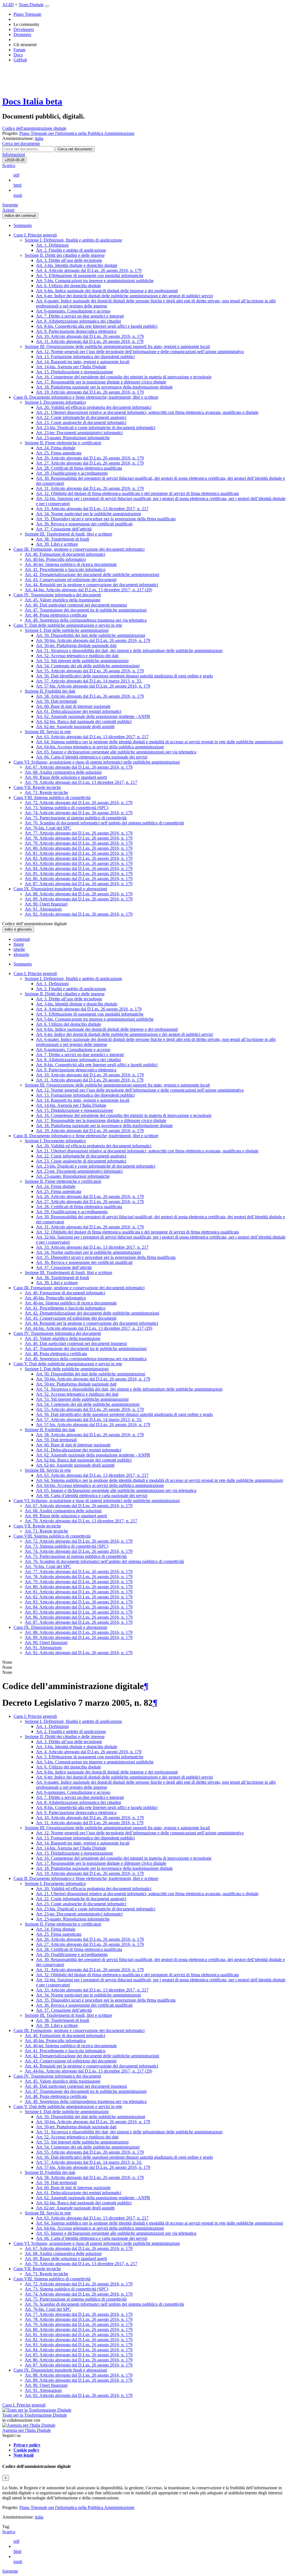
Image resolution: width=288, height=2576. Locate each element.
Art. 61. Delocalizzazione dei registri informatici (79, 711)
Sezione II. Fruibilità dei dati (50, 691)
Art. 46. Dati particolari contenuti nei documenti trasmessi (76, 605)
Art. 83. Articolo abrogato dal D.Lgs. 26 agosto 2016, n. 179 (79, 863)
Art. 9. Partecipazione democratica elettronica (76, 331)
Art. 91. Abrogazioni (43, 909)
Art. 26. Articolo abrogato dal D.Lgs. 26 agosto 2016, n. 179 (90, 458)
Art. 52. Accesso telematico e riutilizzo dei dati (77, 656)
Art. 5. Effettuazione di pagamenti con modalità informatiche (90, 276)
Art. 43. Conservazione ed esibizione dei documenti (71, 580)
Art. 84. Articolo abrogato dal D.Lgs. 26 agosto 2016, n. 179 (79, 868)
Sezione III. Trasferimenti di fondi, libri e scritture (68, 534)
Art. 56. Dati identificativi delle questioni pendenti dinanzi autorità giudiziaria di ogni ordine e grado (124, 676)
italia (39, 2517)
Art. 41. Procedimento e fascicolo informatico (65, 569)
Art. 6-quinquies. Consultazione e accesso (73, 311)
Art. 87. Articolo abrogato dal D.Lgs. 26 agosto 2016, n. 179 (79, 884)
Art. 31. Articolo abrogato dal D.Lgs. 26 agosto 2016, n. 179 (90, 488)
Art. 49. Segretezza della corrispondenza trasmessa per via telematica (86, 620)
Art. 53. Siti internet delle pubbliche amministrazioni (82, 661)
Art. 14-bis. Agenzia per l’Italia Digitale (71, 367)
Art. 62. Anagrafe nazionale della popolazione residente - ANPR (93, 716)
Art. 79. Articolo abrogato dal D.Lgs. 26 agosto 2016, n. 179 (79, 843)
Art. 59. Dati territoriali (56, 701)
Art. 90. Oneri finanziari (46, 904)
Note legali (23, 2455)
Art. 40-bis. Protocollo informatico (55, 559)
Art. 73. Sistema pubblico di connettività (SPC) (67, 808)
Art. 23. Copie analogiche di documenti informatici (81, 422)
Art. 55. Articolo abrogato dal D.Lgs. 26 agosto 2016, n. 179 (90, 671)
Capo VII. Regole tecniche (37, 787)
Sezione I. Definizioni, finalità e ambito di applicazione (73, 240)
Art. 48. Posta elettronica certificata (56, 615)
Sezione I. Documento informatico (55, 402)
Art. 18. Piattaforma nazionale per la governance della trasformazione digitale (104, 387)
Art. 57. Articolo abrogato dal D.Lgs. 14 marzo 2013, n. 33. (89, 681)
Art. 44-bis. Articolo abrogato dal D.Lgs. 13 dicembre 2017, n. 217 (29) (88, 590)
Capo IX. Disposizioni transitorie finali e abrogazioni (60, 889)
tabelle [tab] (19, 949)
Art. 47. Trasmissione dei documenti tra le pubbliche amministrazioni (86, 610)
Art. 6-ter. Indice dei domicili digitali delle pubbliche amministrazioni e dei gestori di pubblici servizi (124, 296)
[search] (75, 149)
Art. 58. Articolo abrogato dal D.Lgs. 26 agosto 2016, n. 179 (90, 696)
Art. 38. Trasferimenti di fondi (63, 539)
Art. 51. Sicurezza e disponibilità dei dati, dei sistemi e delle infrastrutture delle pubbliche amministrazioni (129, 651)
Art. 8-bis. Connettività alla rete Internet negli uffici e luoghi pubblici (97, 326)
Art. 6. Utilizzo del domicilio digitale (68, 286)
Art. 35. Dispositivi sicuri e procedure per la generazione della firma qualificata (106, 519)
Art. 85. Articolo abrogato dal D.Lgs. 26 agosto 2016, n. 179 (79, 874)
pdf (16, 175)
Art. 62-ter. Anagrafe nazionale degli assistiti (75, 727)
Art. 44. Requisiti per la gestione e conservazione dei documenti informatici (91, 585)
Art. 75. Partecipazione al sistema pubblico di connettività (76, 818)
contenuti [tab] (22, 939)
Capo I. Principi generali (35, 235)
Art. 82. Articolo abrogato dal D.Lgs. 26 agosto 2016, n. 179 (79, 858)
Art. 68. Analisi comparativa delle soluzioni (63, 772)
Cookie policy (26, 2450)
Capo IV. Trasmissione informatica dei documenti (57, 595)
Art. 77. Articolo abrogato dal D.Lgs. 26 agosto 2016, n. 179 (79, 833)
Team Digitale (31, 5)
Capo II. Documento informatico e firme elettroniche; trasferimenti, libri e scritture (86, 397)
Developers (24, 29)
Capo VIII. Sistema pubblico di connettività (52, 798)
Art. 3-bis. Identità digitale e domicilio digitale (77, 265)
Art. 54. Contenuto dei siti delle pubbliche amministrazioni (88, 666)
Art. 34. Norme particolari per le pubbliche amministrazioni (88, 514)
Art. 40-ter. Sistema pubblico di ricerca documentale (71, 564)
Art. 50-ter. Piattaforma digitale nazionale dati (76, 645)
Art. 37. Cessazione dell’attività (64, 529)
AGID (8, 5)
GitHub (20, 60)
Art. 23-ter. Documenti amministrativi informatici (79, 433)
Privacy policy (27, 2445)
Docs (18, 55)
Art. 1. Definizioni (52, 245)
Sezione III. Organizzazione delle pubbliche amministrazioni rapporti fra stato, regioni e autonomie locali (117, 346)
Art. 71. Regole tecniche (46, 792)
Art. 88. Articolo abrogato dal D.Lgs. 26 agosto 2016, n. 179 (79, 894)
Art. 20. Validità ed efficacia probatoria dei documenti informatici (94, 407)
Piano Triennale (27, 14)
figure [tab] (19, 944)
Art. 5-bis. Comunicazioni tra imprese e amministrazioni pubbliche (95, 281)
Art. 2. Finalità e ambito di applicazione (71, 250)
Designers (22, 34)
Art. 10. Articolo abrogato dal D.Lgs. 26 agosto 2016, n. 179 (90, 336)
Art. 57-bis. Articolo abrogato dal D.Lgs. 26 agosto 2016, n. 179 (93, 686)
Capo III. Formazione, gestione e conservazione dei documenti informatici (79, 549)
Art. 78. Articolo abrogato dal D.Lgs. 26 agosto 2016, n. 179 (79, 838)
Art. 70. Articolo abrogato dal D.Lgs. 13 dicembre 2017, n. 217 (81, 782)
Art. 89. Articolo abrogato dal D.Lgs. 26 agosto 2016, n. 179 (79, 899)
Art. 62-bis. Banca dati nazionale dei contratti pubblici (84, 721)
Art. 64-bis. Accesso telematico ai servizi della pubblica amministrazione (100, 747)
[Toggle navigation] (47, 6)
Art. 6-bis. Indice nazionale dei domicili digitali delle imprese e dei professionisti (107, 291)
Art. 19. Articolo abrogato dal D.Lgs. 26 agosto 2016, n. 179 (90, 392)
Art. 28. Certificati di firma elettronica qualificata (79, 468)
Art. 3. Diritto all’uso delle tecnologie (69, 260)
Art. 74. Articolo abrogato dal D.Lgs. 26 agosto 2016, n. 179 (79, 813)
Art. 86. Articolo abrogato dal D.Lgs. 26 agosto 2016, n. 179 (79, 879)
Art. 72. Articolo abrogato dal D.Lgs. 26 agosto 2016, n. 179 (79, 803)
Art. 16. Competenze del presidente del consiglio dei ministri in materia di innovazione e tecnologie (124, 377)
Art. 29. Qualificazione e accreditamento (72, 473)
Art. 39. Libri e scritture (57, 544)
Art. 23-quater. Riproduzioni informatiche (73, 438)
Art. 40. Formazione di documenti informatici (65, 554)
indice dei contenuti (20, 216)
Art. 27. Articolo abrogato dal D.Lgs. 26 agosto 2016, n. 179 (90, 463)
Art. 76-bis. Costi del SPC (48, 828)
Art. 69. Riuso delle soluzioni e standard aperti (66, 777)
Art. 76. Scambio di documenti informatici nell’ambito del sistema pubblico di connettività (104, 823)
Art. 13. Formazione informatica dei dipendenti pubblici (85, 357)
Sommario (23, 225)
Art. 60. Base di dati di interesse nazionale (73, 706)
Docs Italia (32, 101)
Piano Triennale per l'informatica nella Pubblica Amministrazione (77, 2507)
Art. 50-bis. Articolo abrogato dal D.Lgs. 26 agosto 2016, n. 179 (93, 640)
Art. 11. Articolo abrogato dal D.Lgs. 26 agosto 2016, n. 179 (90, 341)
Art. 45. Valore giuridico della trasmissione (63, 600)
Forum (19, 50)
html (17, 185)
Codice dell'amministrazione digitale (34, 128)
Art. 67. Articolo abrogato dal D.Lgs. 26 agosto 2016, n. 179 (79, 767)
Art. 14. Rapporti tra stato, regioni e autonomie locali (83, 362)
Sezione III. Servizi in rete (48, 732)
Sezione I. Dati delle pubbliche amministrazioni (67, 630)
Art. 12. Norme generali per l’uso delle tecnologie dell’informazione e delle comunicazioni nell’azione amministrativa (140, 352)
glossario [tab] (21, 954)
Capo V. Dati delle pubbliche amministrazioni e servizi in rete (68, 625)
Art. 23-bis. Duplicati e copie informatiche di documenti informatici (96, 428)
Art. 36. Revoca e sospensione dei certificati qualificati (84, 524)
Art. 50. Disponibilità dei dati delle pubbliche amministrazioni (91, 635)
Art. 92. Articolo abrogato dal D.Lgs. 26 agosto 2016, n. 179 (79, 914)
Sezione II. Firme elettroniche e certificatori (63, 443)
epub (18, 195)
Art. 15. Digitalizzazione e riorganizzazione (75, 372)
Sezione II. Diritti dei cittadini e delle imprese (65, 255)
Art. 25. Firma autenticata (59, 453)
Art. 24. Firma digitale (56, 448)
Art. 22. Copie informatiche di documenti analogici (81, 417)
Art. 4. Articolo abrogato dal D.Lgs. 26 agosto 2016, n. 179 (89, 270)
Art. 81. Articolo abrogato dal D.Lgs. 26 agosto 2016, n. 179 (79, 853)
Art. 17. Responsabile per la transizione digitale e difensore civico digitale (101, 382)
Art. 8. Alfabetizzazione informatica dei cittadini (78, 321)
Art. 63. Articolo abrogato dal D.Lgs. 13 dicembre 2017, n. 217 (92, 737)
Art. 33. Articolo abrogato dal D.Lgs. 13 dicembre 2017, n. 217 (92, 509)
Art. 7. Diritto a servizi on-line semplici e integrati (80, 316)
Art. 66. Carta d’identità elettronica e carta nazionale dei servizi (92, 757)
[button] (21, 143)
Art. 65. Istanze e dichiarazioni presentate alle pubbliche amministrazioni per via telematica (116, 752)
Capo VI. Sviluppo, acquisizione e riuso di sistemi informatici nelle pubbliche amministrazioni (97, 762)
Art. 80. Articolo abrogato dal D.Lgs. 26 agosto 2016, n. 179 (79, 848)
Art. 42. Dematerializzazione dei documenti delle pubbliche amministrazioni (92, 575)
